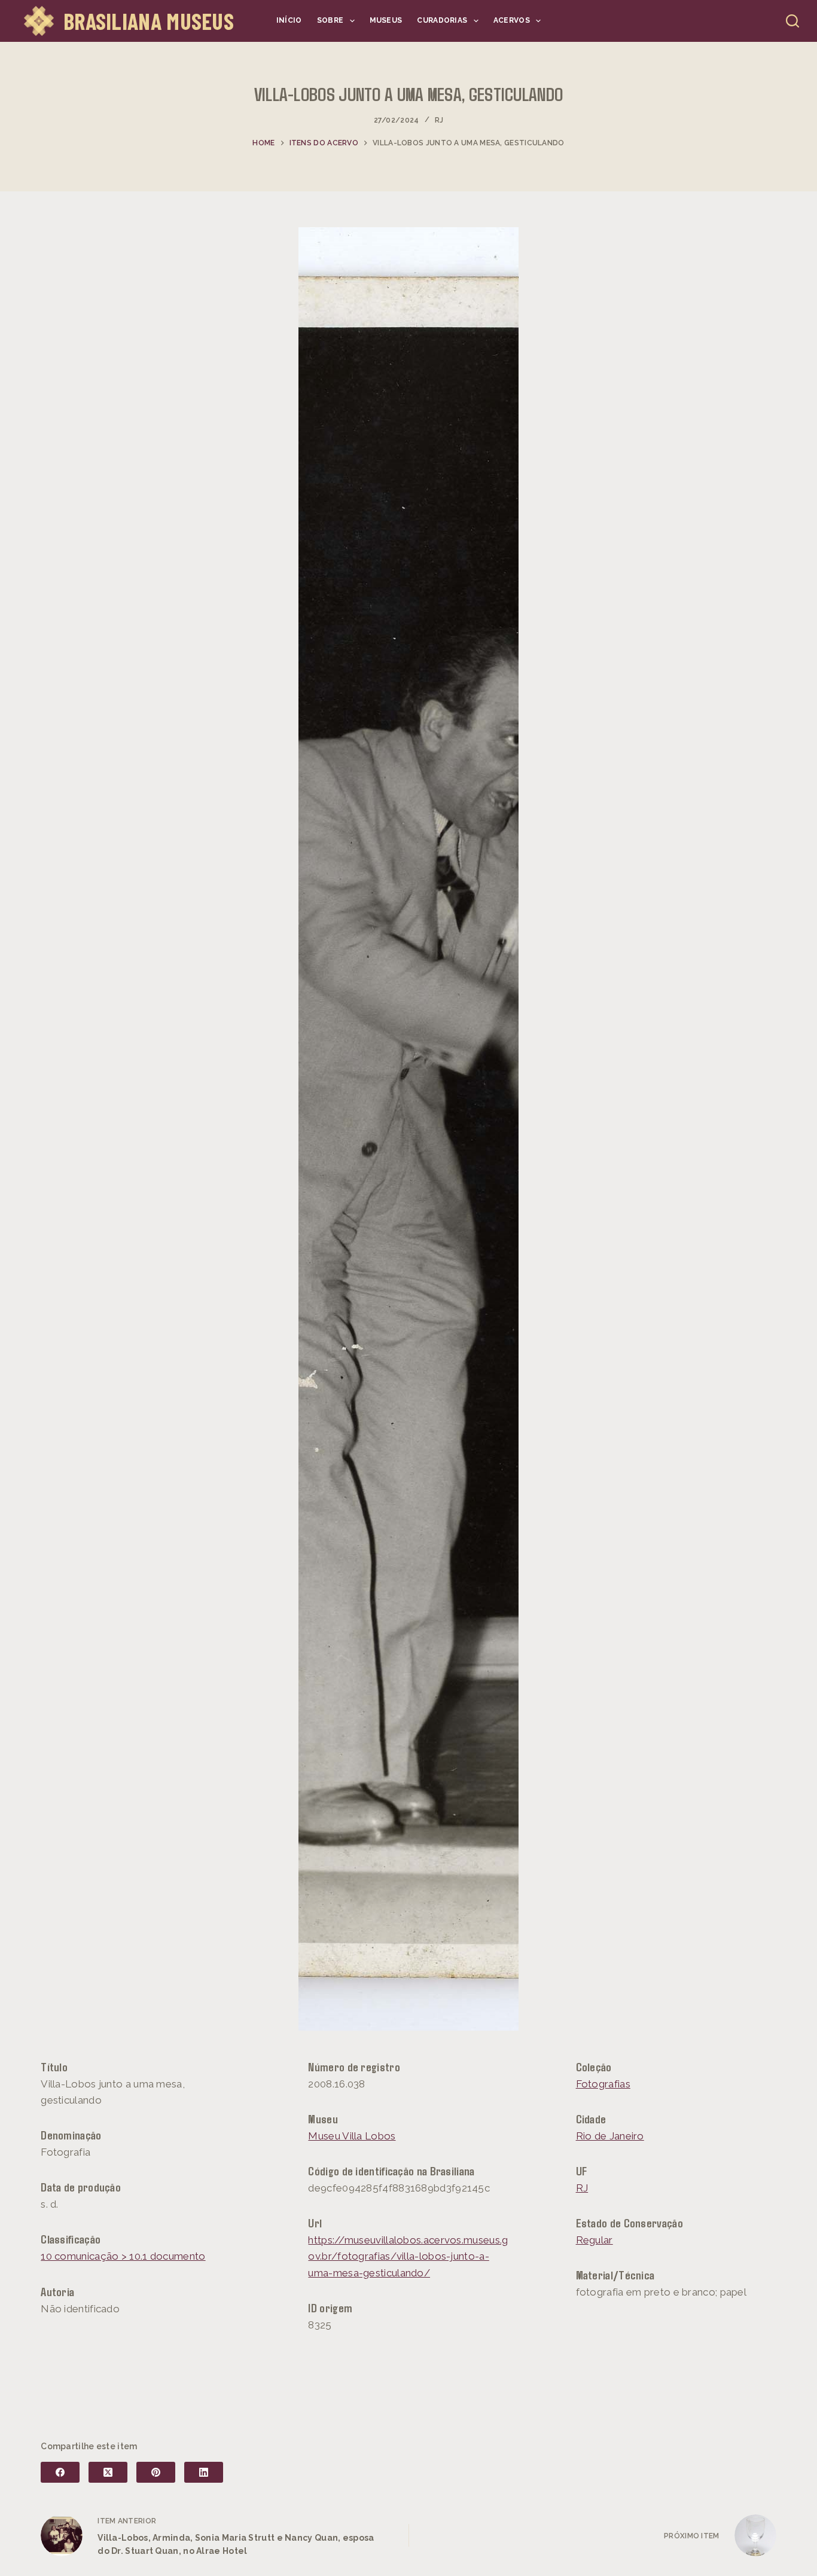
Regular (595, 2240)
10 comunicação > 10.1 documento (123, 2256)
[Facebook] (60, 2472)
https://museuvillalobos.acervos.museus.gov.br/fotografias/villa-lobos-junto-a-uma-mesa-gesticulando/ (408, 2256)
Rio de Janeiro (610, 2136)
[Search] (792, 21)
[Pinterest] (156, 2472)
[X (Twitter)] (108, 2472)
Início (289, 20)
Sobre (330, 20)
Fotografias (603, 2084)
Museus (386, 20)
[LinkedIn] (204, 2472)
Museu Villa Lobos (352, 2136)
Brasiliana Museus (149, 21)
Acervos (512, 20)
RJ (439, 120)
